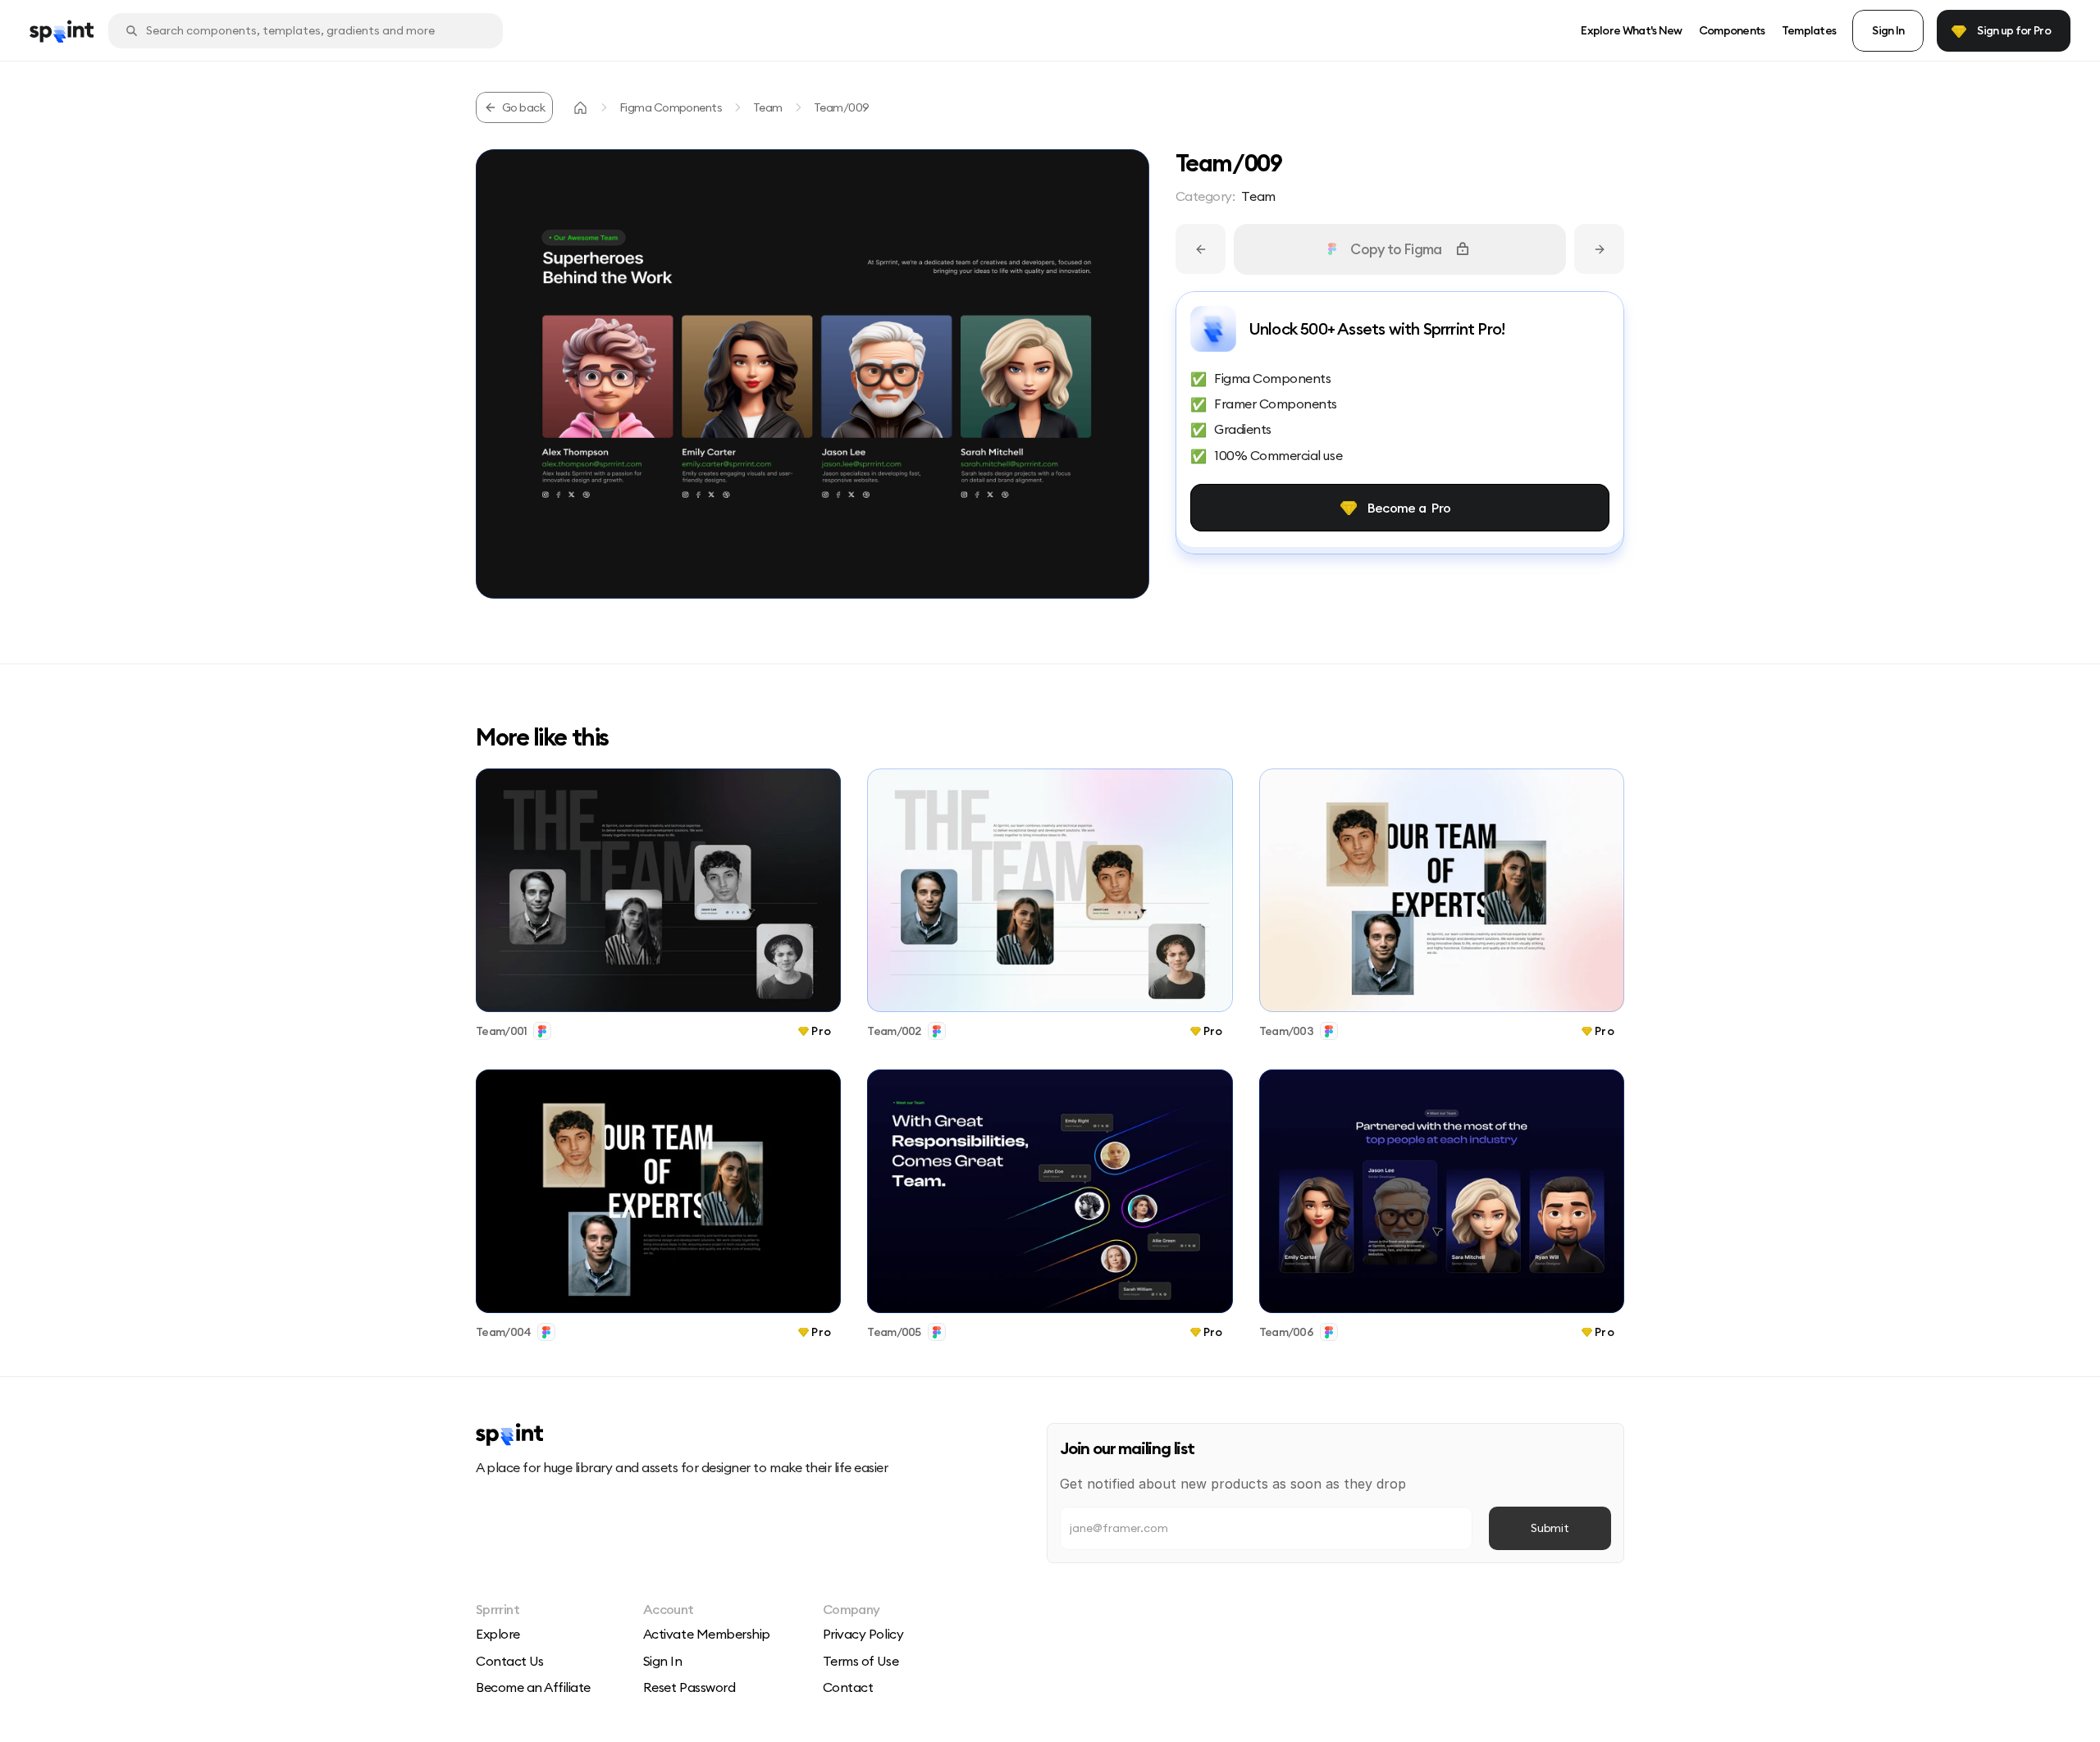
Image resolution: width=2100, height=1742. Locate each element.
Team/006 (1286, 1332)
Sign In (663, 1661)
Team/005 (894, 1332)
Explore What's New (1631, 30)
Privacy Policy (863, 1634)
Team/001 (501, 1031)
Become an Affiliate (533, 1687)
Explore (498, 1634)
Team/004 (503, 1332)
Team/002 (894, 1031)
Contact (848, 1687)
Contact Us (509, 1661)
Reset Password (689, 1687)
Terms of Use (861, 1661)
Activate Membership (707, 1634)
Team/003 (1286, 1031)
